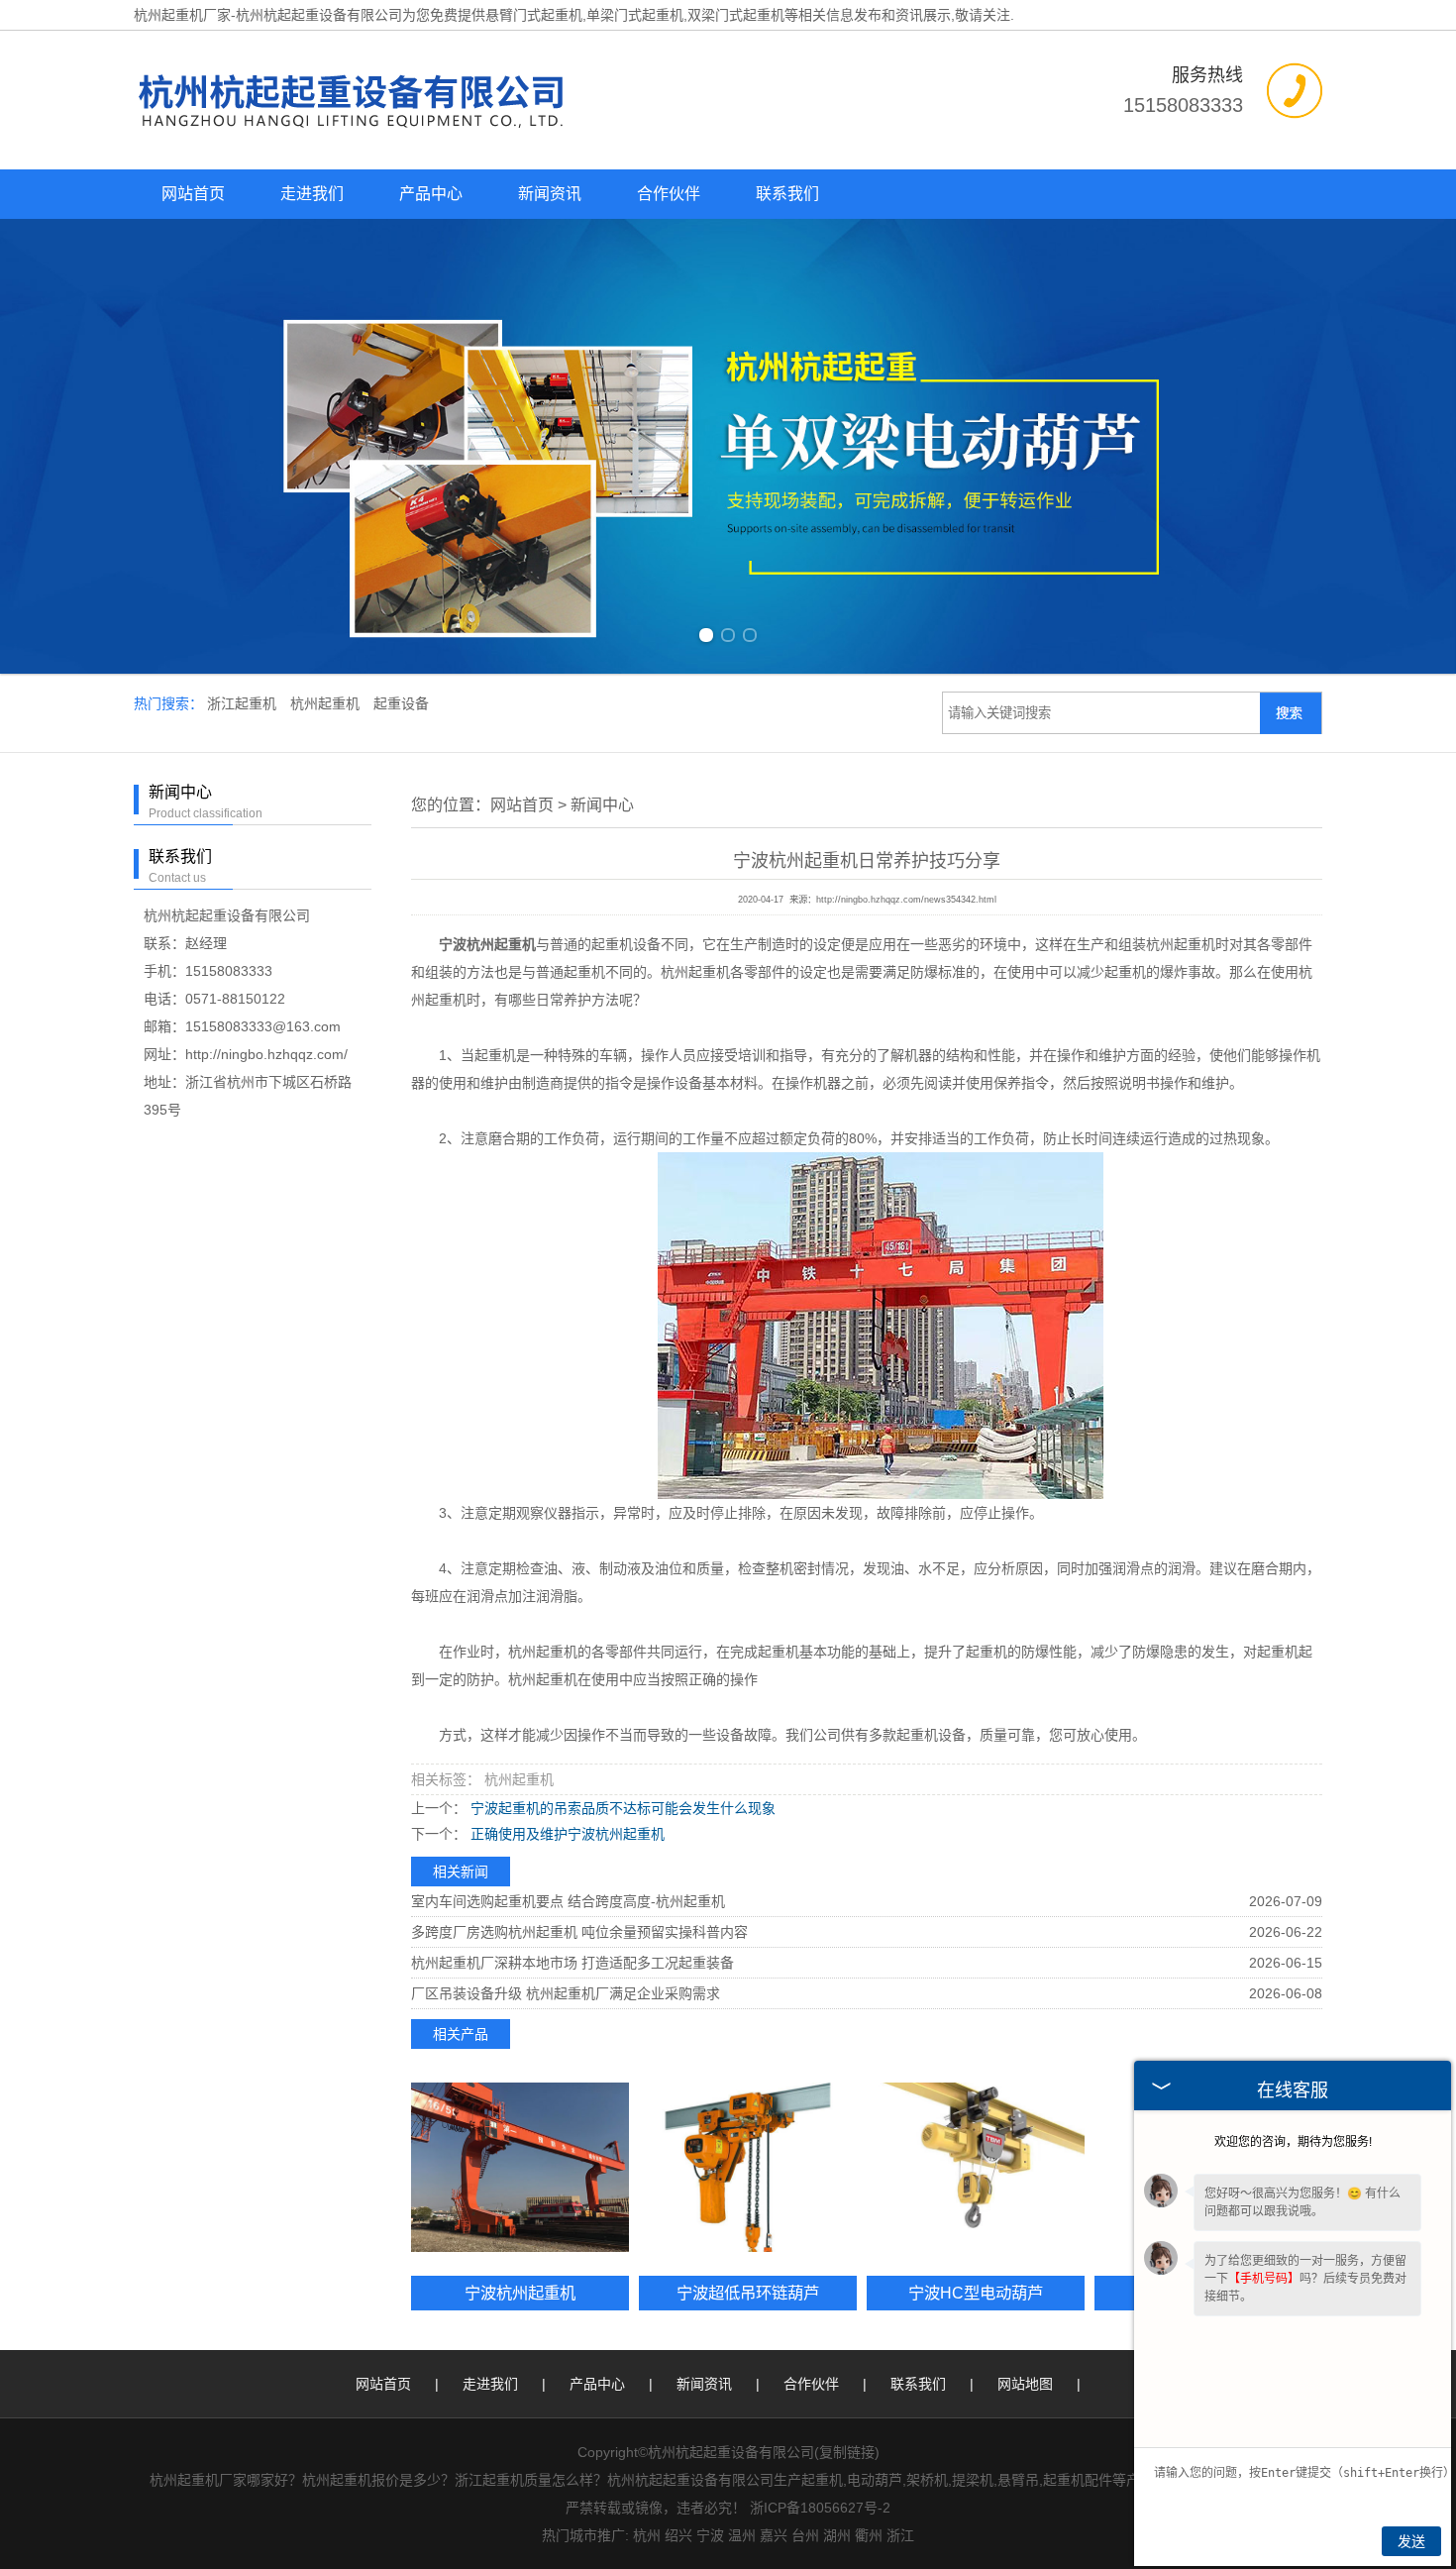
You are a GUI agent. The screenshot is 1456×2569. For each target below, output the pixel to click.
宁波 (710, 2535)
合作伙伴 (669, 194)
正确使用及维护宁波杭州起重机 (566, 1834)
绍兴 (678, 2535)
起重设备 (401, 703)
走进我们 (312, 194)
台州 (805, 2535)
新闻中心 (602, 805)
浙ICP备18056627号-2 (820, 2508)
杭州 (647, 2535)
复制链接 (847, 2452)
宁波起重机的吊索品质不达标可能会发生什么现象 (621, 1808)
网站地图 (1025, 2384)
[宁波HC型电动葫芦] (976, 2167)
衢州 (869, 2535)
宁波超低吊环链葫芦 (748, 2293)
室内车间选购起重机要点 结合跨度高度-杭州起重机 (568, 1901)
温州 (742, 2535)
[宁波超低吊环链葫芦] (748, 2167)
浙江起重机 (244, 703)
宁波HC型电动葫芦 (976, 2293)
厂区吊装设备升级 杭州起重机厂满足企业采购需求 (566, 1993)
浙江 (900, 2535)
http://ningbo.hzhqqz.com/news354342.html (906, 900)
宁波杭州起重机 (520, 2293)
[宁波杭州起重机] (520, 2167)
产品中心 (431, 194)
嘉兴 (774, 2535)
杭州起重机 (327, 703)
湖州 (837, 2535)
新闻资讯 (550, 194)
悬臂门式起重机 (534, 15)
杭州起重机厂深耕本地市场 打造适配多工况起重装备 (572, 1963)
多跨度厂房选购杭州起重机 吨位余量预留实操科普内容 (579, 1932)
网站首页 (193, 194)
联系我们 (787, 194)
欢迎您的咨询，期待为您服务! (1293, 2142)
